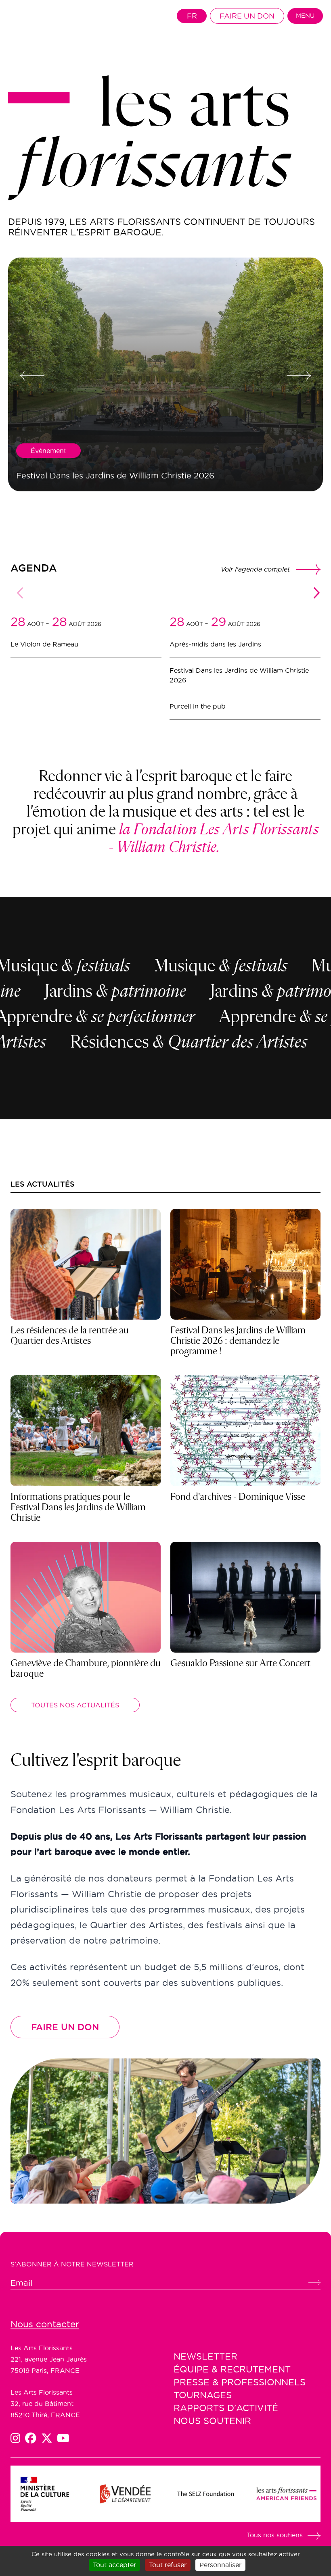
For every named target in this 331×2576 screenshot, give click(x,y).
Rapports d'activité (226, 2408)
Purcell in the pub (198, 706)
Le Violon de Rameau (44, 644)
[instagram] (18, 2438)
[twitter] (49, 2438)
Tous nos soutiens (275, 2535)
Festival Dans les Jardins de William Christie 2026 (239, 675)
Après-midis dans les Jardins (215, 644)
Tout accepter (114, 2565)
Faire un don (247, 16)
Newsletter (205, 2356)
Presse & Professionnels (240, 2382)
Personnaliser (220, 2565)
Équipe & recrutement (232, 2369)
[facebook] (33, 2438)
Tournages (203, 2395)
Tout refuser (168, 2565)
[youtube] (63, 2438)
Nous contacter (45, 2324)
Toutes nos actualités (75, 1705)
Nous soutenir (212, 2421)
